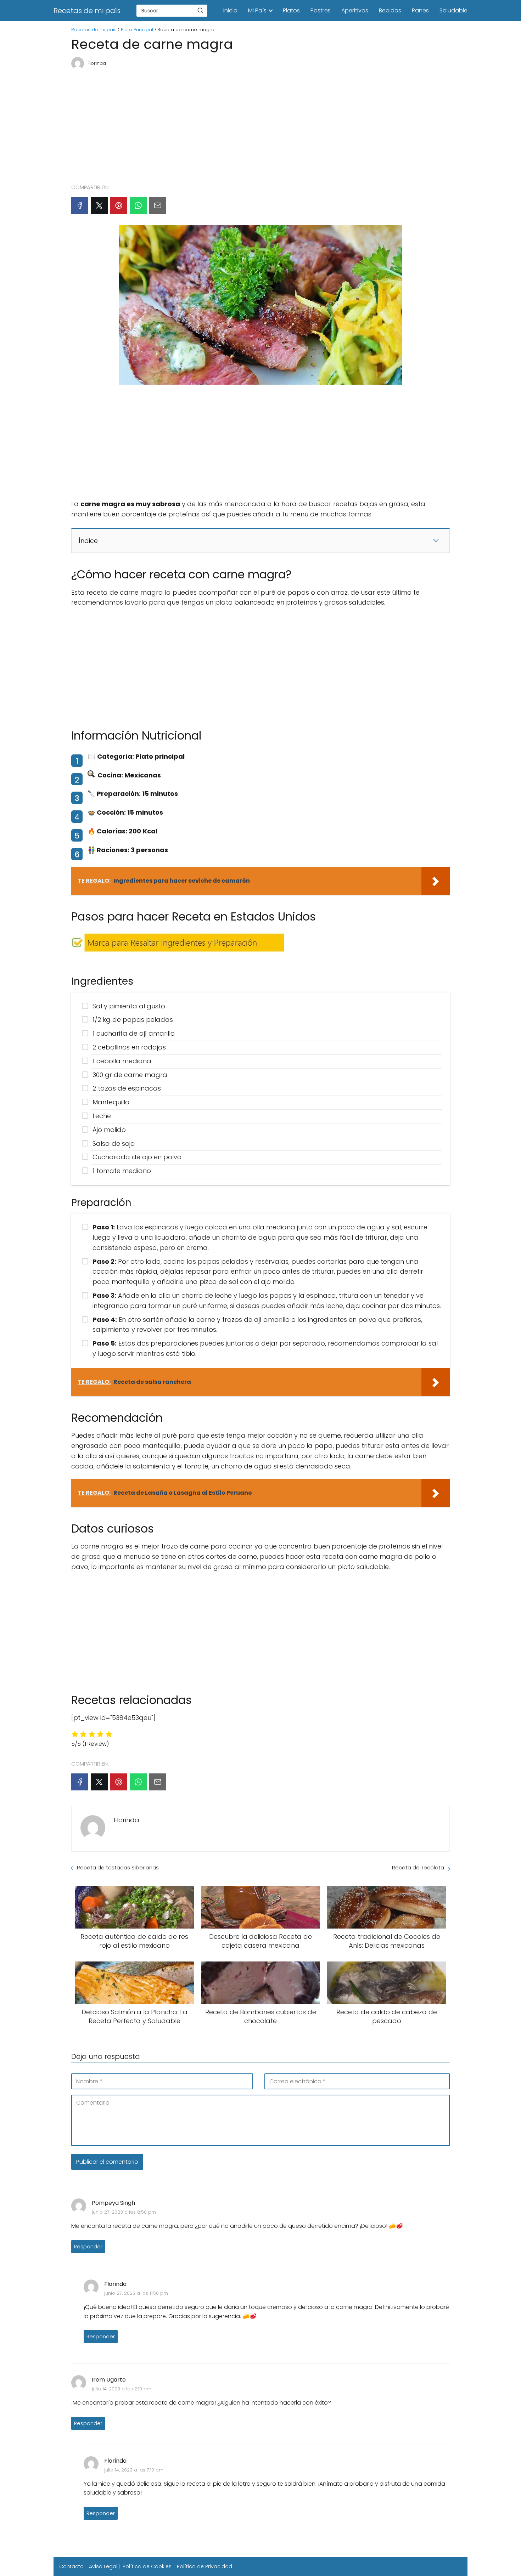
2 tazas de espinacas (127, 1088)
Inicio (230, 10)
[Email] (158, 205)
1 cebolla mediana (122, 1061)
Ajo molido (109, 1130)
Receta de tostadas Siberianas (118, 1867)
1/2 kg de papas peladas (133, 1020)
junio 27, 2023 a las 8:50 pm (124, 2212)
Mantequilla (111, 1102)
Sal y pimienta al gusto (129, 1006)
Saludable (453, 10)
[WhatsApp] (138, 205)
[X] (99, 205)
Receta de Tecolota (418, 1867)
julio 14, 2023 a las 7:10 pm (134, 2470)
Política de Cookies (147, 2566)
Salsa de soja (114, 1143)
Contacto (71, 2566)
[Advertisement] (260, 124)
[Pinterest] (119, 205)
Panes (420, 10)
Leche (102, 1116)
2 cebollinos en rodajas (129, 1047)
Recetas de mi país (87, 11)
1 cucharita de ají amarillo (134, 1033)
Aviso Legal (103, 2566)
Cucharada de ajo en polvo (137, 1157)
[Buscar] (200, 10)
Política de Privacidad (205, 2566)
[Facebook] (80, 205)
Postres (321, 10)
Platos (291, 10)
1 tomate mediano (122, 1171)
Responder (88, 2247)
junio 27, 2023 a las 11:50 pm (136, 2293)
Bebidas (390, 10)
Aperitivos (355, 10)
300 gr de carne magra (130, 1075)
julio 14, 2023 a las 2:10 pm (122, 2389)
